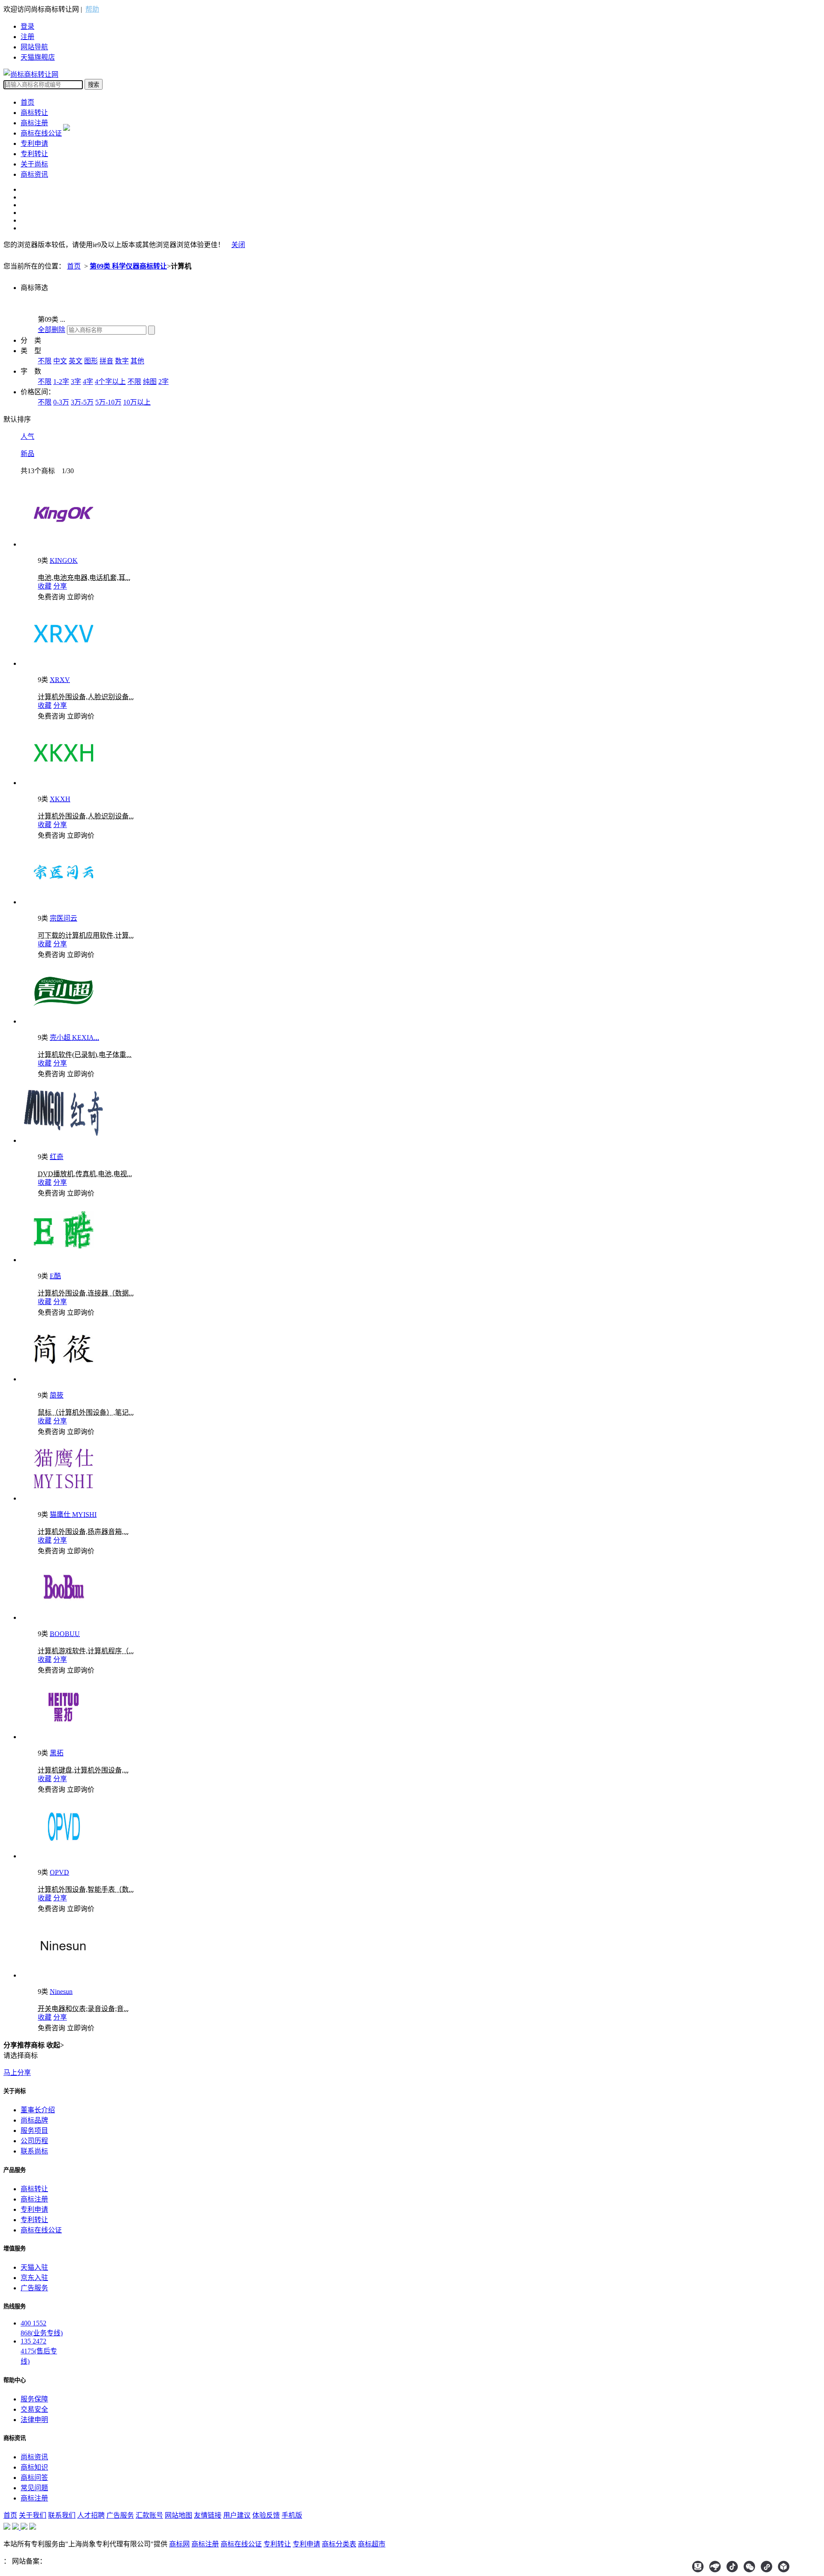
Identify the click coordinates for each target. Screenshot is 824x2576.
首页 (27, 102)
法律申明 (34, 2420)
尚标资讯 (34, 2457)
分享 (60, 586)
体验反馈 (266, 2515)
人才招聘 (91, 2515)
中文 (60, 361)
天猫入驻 (34, 2267)
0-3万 (61, 402)
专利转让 (34, 154)
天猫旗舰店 (38, 57)
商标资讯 (34, 174)
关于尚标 (34, 164)
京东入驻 (34, 2278)
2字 (164, 382)
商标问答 (34, 2478)
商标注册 (34, 123)
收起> (55, 2045)
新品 (27, 454)
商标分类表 (339, 2544)
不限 (45, 361)
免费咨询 (51, 597)
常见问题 (34, 2488)
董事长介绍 (38, 2110)
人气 (27, 436)
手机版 (292, 2515)
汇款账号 (149, 2515)
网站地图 (179, 2515)
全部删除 (51, 330)
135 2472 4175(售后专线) (39, 2351)
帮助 (92, 9)
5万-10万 (108, 402)
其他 (137, 361)
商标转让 (34, 113)
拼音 (106, 361)
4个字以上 (110, 382)
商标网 (179, 2544)
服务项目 (34, 2131)
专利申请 (34, 143)
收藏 (45, 586)
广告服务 (34, 2288)
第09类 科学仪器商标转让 (128, 266)
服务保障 (34, 2399)
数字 (122, 361)
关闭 (238, 245)
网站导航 (34, 47)
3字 (76, 382)
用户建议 (237, 2515)
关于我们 (33, 2515)
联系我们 (62, 2515)
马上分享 (17, 2073)
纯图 (150, 382)
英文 (76, 361)
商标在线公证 (41, 133)
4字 (88, 382)
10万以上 (137, 402)
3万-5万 (82, 402)
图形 (91, 361)
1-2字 (61, 382)
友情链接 (208, 2515)
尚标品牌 (34, 2120)
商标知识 (34, 2467)
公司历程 (34, 2141)
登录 (27, 26)
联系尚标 (34, 2151)
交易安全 (34, 2409)
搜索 (94, 85)
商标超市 (372, 2544)
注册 (27, 37)
